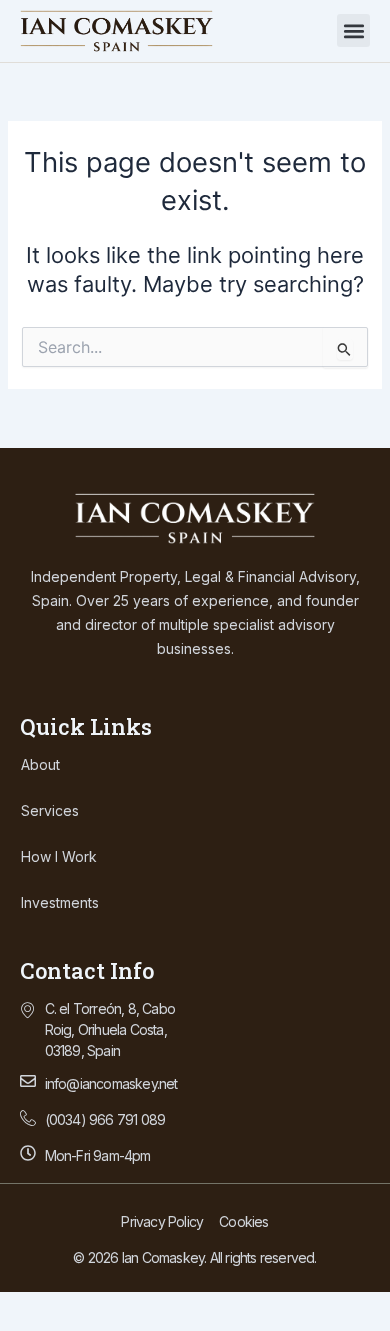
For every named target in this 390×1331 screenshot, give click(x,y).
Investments (60, 902)
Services (50, 810)
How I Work (59, 856)
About (40, 764)
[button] (353, 30)
